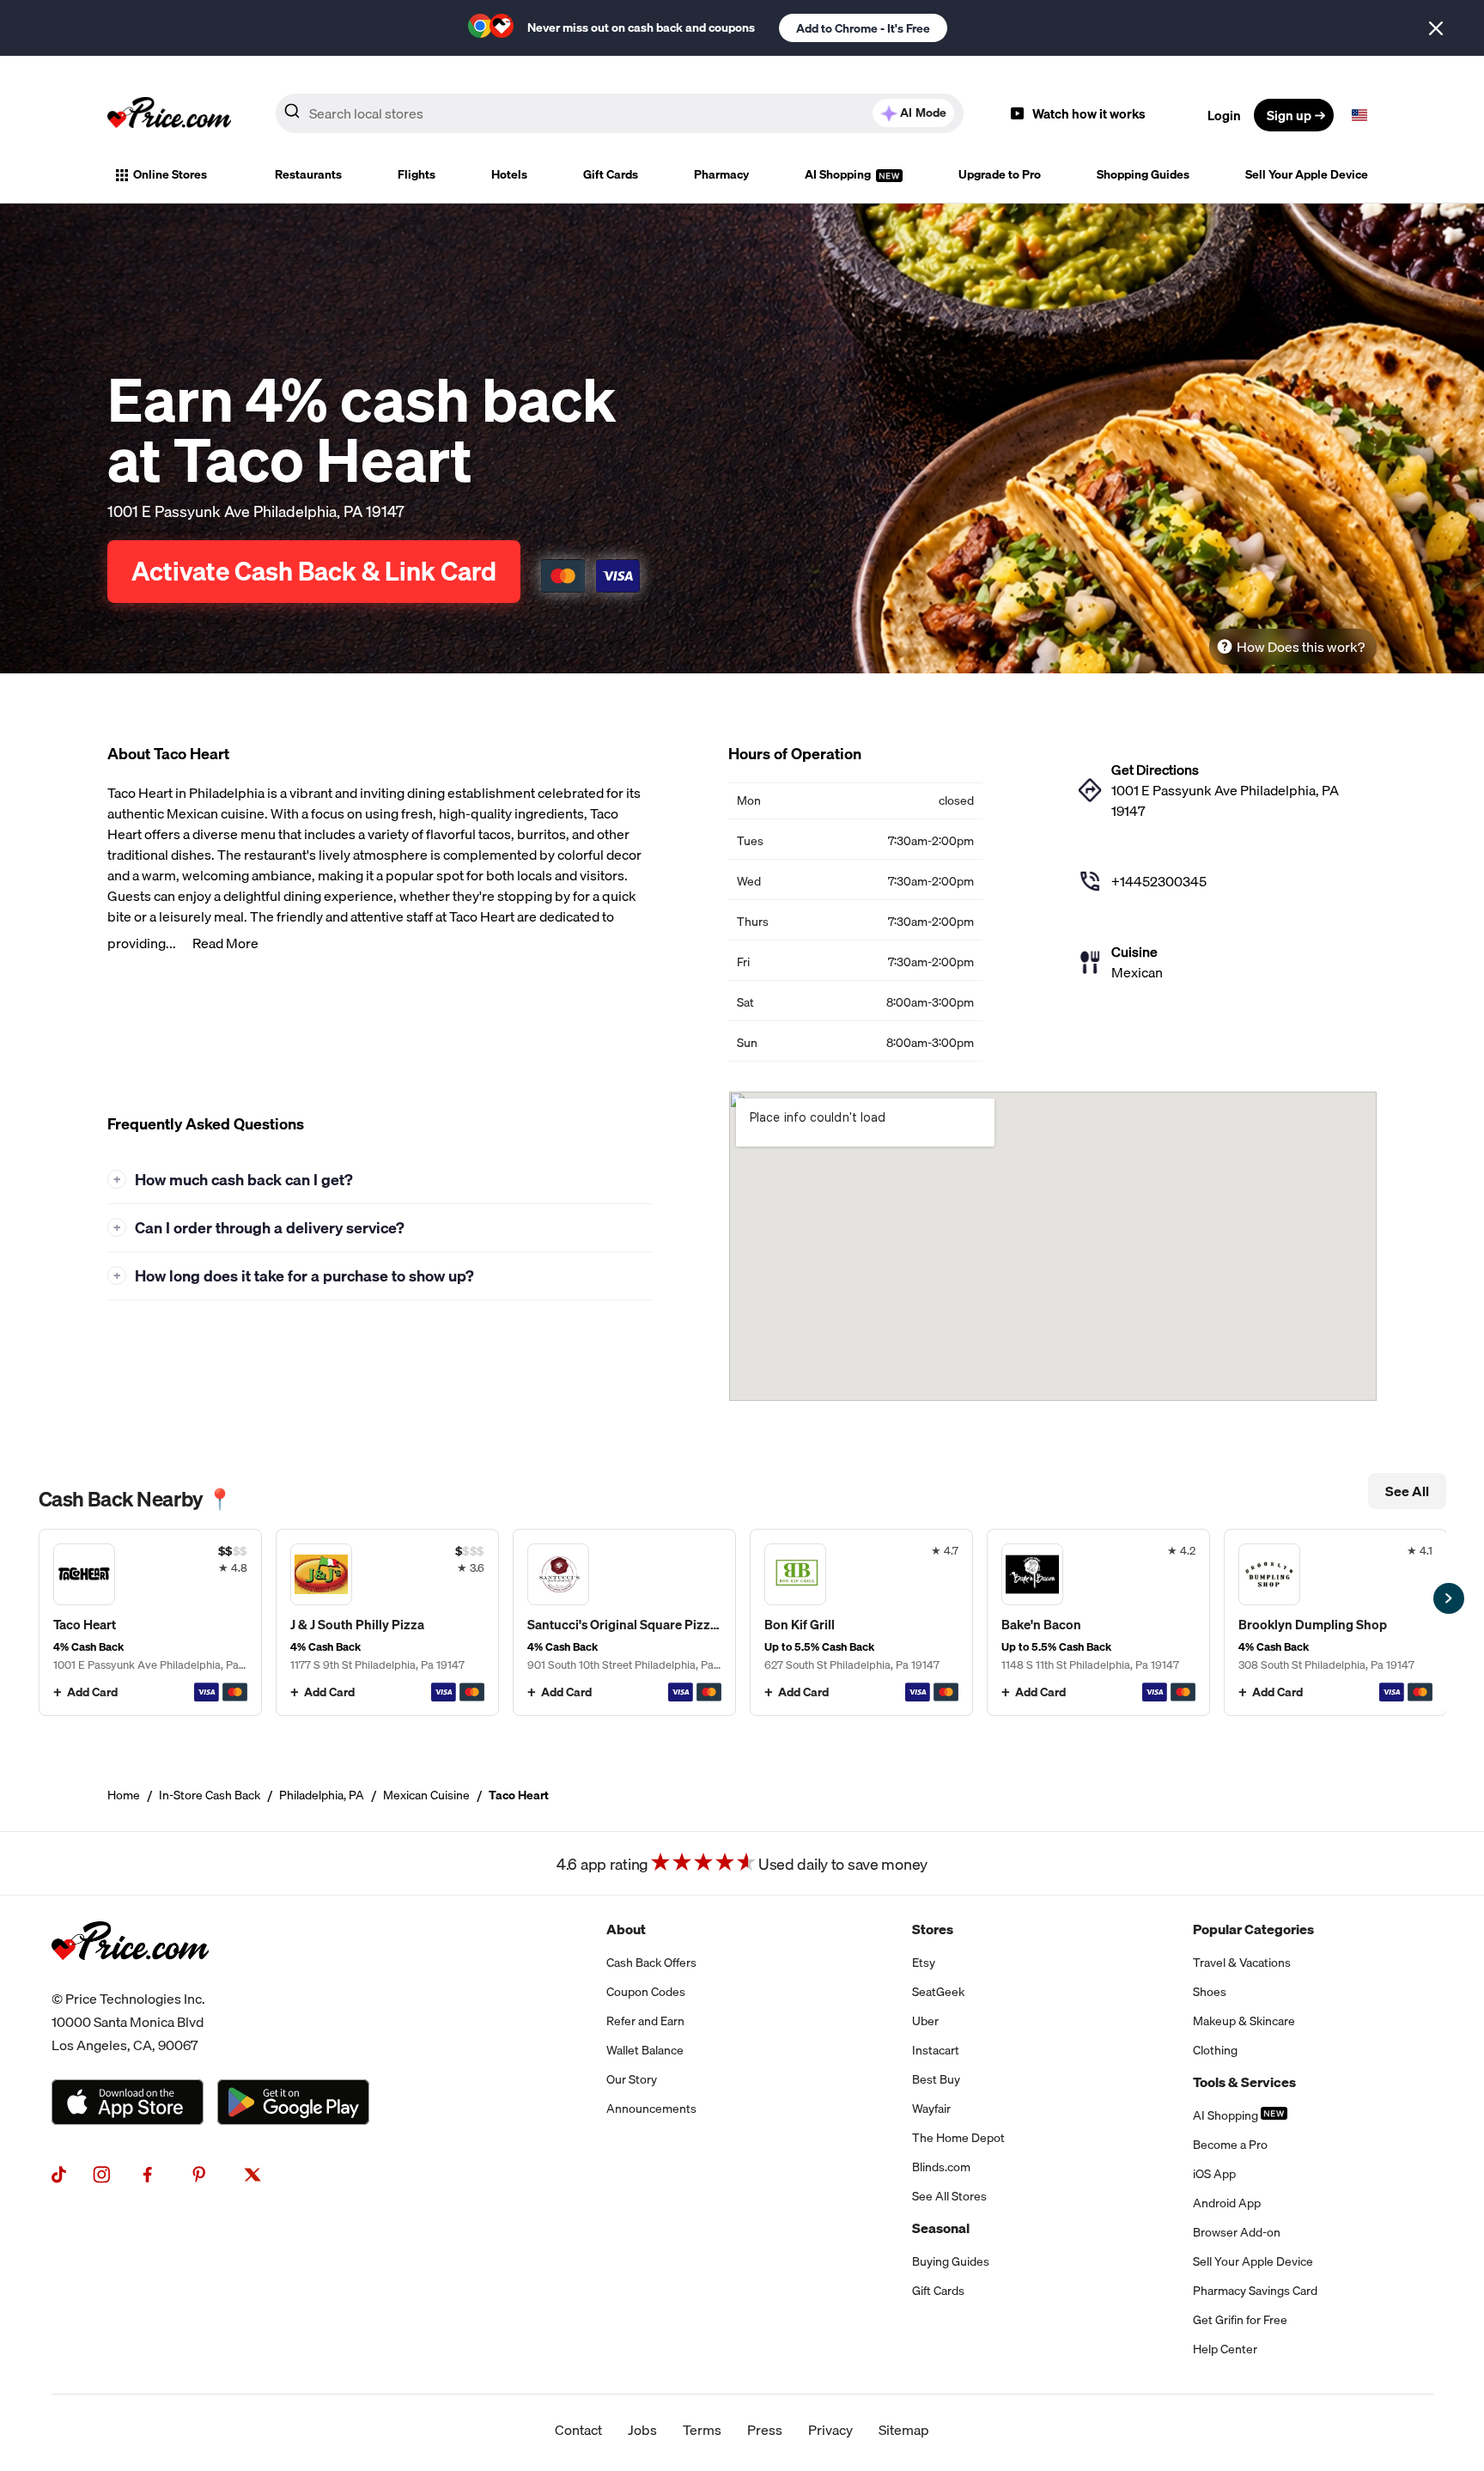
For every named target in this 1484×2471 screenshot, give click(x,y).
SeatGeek (938, 1992)
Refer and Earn (645, 2021)
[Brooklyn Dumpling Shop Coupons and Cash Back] (1335, 1622)
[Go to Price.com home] (169, 115)
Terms (702, 2430)
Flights (417, 174)
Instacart (936, 2050)
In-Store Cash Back (210, 1795)
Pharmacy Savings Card (1255, 2291)
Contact (578, 2430)
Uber (925, 2021)
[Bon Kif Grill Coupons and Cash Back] (861, 1622)
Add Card (92, 1692)
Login (1224, 115)
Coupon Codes (646, 1992)
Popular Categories (1253, 1929)
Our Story (632, 2079)
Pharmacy (721, 174)
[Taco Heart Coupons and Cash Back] (150, 1622)
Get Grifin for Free (1240, 2320)
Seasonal (941, 2228)
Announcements (651, 2109)
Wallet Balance (645, 2050)
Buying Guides (951, 2261)
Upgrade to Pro (1000, 174)
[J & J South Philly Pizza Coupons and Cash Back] (387, 1622)
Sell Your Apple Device (1307, 174)
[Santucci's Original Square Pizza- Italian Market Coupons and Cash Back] (624, 1622)
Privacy (830, 2430)
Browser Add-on (1237, 2232)
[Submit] (292, 114)
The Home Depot (958, 2138)
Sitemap (904, 2430)
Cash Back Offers (651, 1963)
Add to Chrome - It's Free (863, 28)
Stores (933, 1929)
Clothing (1215, 2050)
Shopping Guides (1143, 174)
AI (923, 113)
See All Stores (949, 2196)
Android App (1227, 2203)
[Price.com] (130, 1977)
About (626, 1929)
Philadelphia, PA (322, 1795)
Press (765, 2430)
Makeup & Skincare (1244, 2021)
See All (1407, 1491)
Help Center (1225, 2349)
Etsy (924, 1963)
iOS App (1214, 2174)
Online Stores (170, 174)
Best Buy (936, 2079)
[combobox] (620, 113)
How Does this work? (1301, 647)
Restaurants (308, 174)
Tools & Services (1244, 2082)
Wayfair (931, 2109)
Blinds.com (941, 2167)
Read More (225, 943)
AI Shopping (839, 174)
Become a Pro (1230, 2145)
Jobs (642, 2430)
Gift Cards (611, 174)
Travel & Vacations (1242, 1963)
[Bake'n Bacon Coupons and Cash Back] (1098, 1622)
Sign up (1289, 115)
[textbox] (1359, 115)
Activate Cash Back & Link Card (314, 571)
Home (124, 1795)
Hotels (509, 174)
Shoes (1210, 1992)
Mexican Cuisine (426, 1795)
